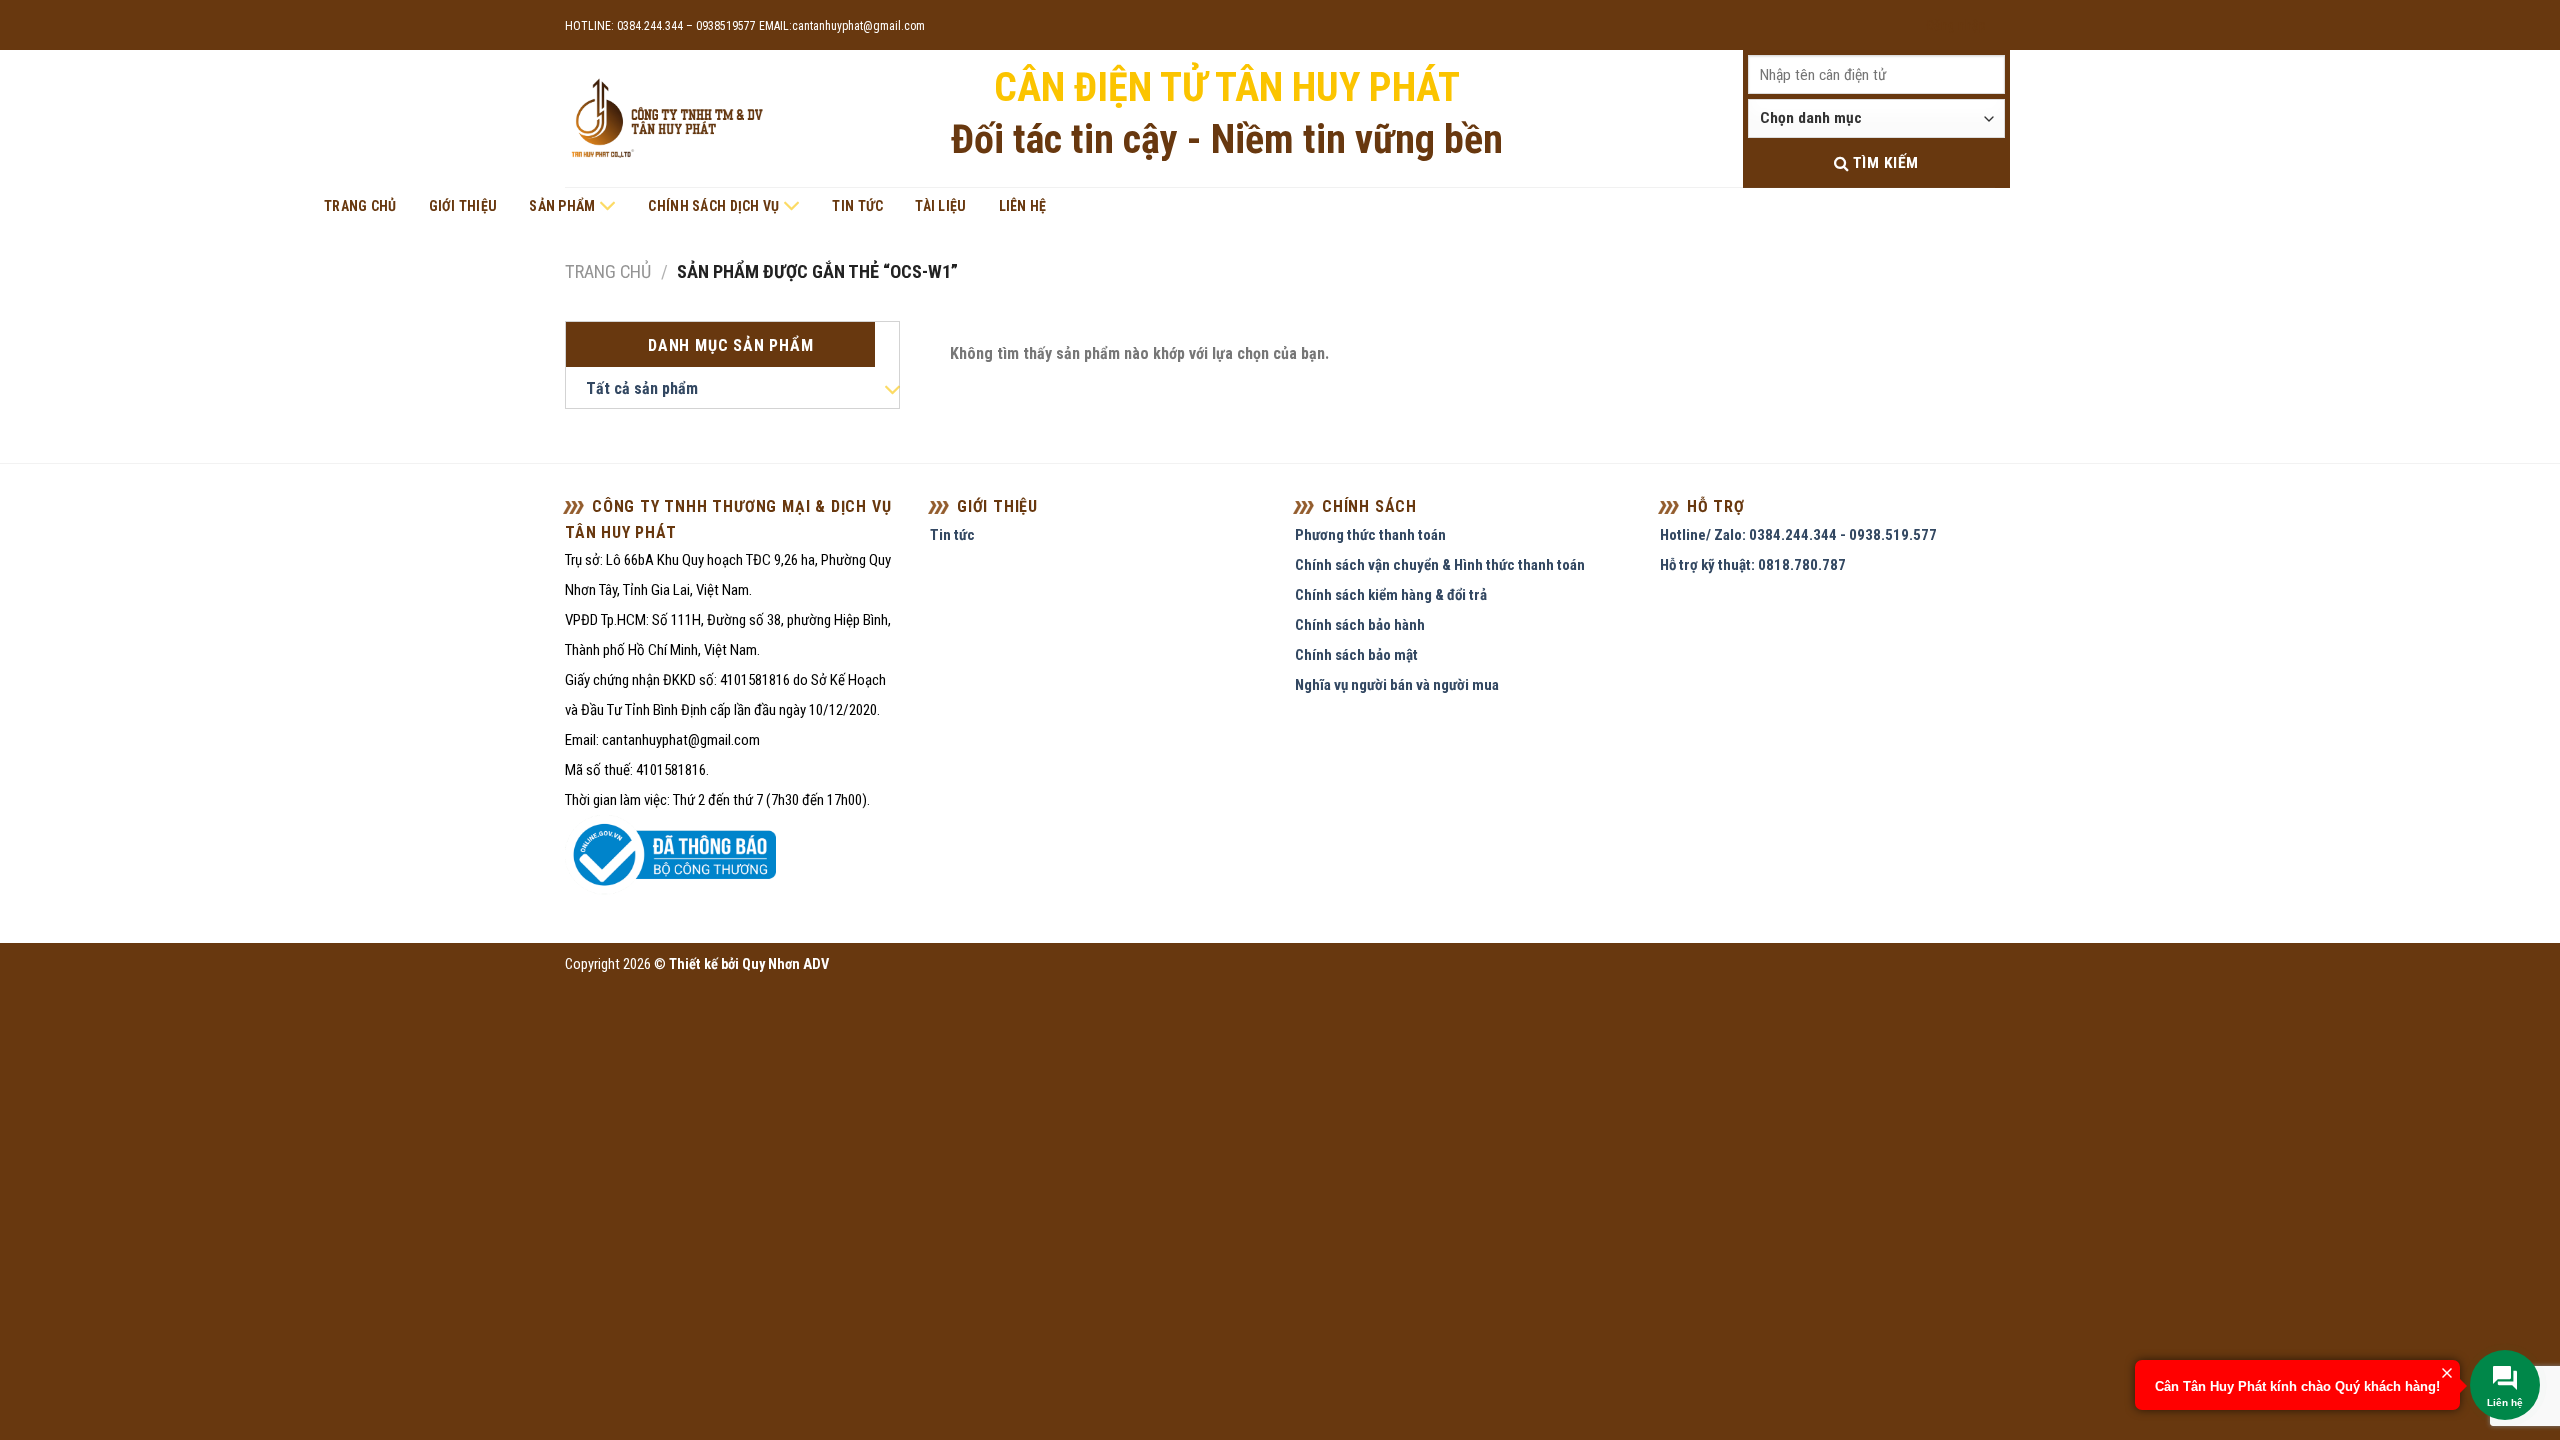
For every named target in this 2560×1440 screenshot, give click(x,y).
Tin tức (857, 206)
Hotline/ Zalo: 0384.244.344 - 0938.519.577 (1798, 535)
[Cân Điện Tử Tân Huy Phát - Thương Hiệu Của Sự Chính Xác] (666, 119)
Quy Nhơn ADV (785, 964)
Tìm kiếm (1883, 163)
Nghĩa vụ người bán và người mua (1397, 685)
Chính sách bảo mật (1356, 655)
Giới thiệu (463, 206)
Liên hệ (1023, 206)
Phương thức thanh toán (1370, 535)
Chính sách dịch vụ (713, 206)
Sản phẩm (562, 206)
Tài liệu (940, 206)
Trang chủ (360, 206)
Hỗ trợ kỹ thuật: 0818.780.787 (1753, 565)
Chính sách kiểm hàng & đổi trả (1391, 595)
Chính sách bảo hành (1360, 625)
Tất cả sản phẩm (642, 388)
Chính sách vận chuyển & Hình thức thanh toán (1440, 565)
